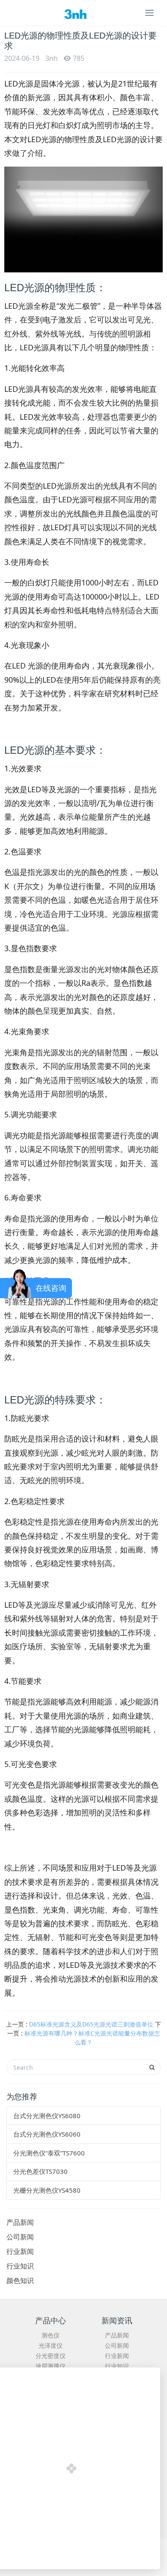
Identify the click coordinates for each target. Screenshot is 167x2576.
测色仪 (51, 2335)
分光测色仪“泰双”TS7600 (49, 2153)
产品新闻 (20, 2222)
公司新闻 (20, 2237)
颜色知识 (20, 2280)
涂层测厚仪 (51, 2366)
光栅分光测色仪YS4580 (47, 2190)
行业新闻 (20, 2251)
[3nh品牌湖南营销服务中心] (83, 13)
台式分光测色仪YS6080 (47, 2116)
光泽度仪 (51, 2345)
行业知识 (20, 2266)
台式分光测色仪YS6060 (47, 2134)
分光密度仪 (51, 2356)
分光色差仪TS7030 (40, 2171)
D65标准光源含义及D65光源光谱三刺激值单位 (91, 2024)
